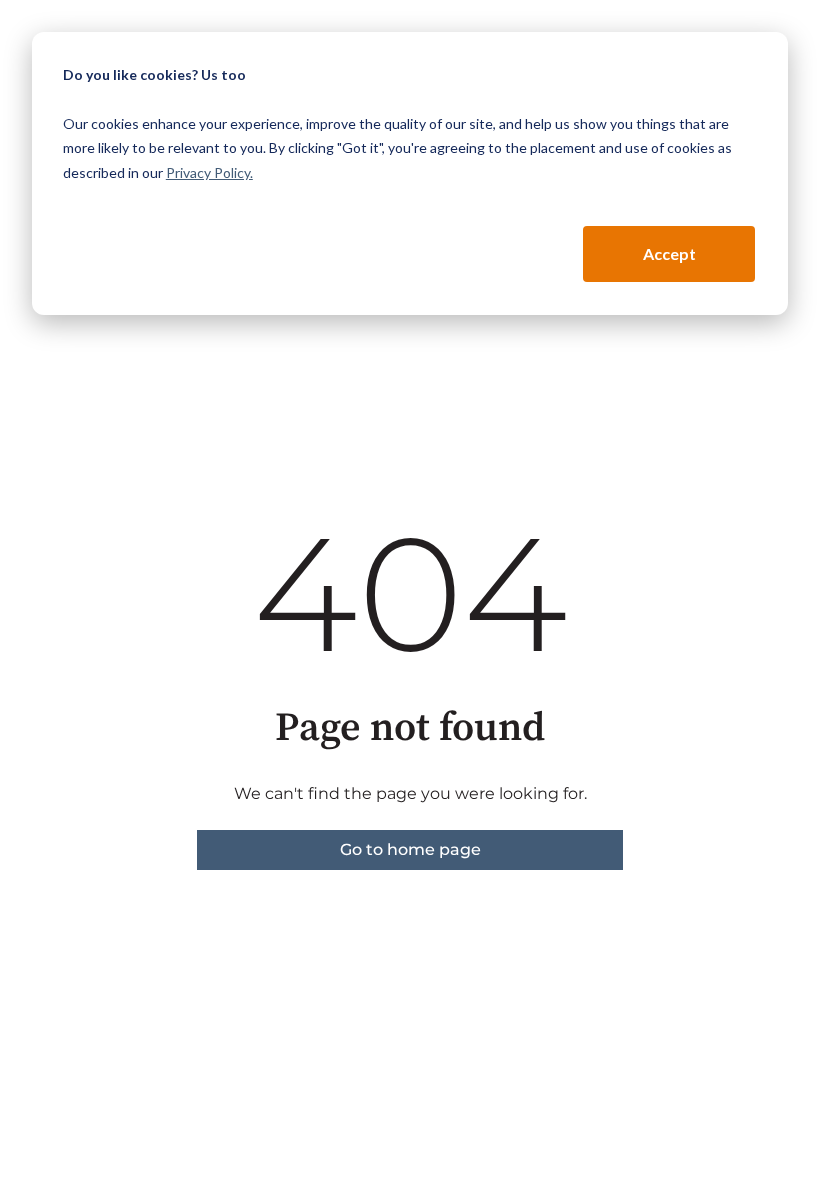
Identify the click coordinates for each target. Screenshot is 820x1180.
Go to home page (410, 849)
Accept (669, 253)
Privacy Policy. (209, 172)
